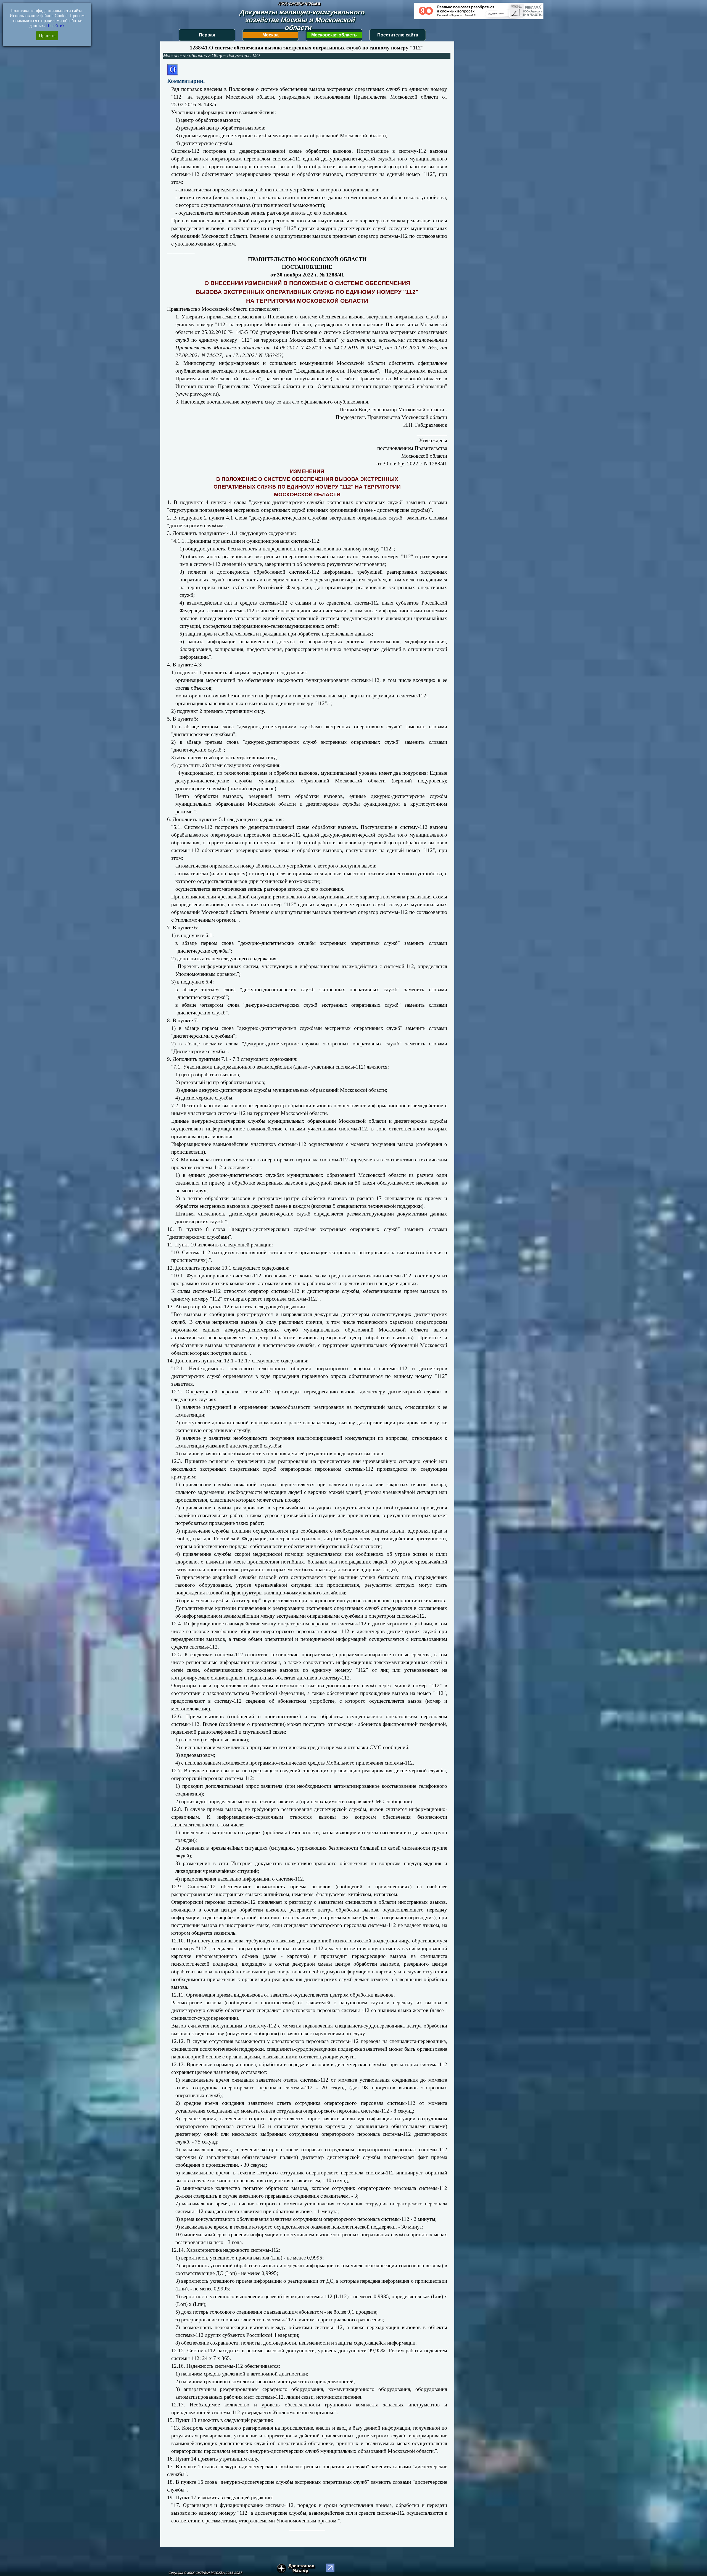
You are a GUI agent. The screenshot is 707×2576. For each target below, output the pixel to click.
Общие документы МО (236, 56)
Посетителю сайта (398, 35)
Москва (271, 35)
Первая (207, 35)
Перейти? (55, 26)
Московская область (334, 35)
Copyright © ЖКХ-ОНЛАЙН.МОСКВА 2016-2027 (205, 2573)
